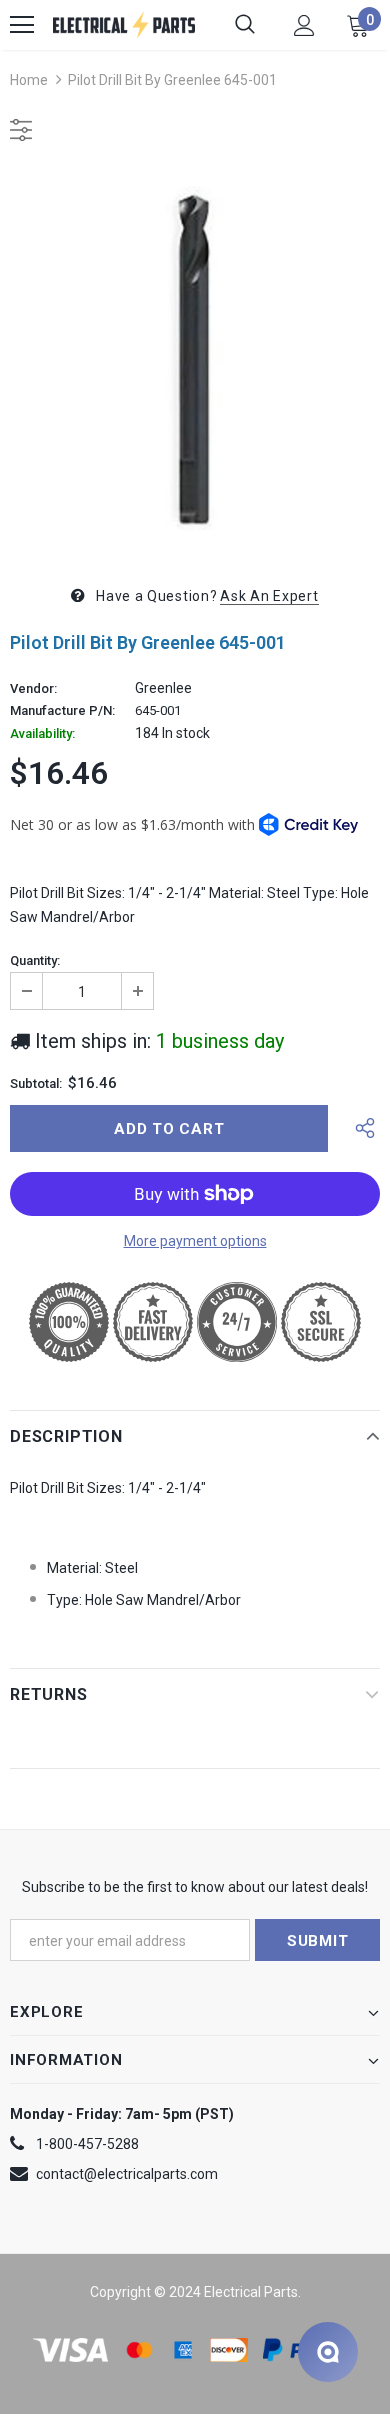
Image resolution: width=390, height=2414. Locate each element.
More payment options (195, 1241)
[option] (195, 360)
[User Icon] (304, 25)
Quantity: (35, 961)
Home (29, 80)
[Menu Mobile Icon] (22, 25)
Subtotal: (36, 1084)
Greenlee (163, 688)
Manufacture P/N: (62, 711)
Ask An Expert (269, 596)
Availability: (42, 734)
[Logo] (124, 25)
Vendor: (33, 689)
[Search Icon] (245, 25)
